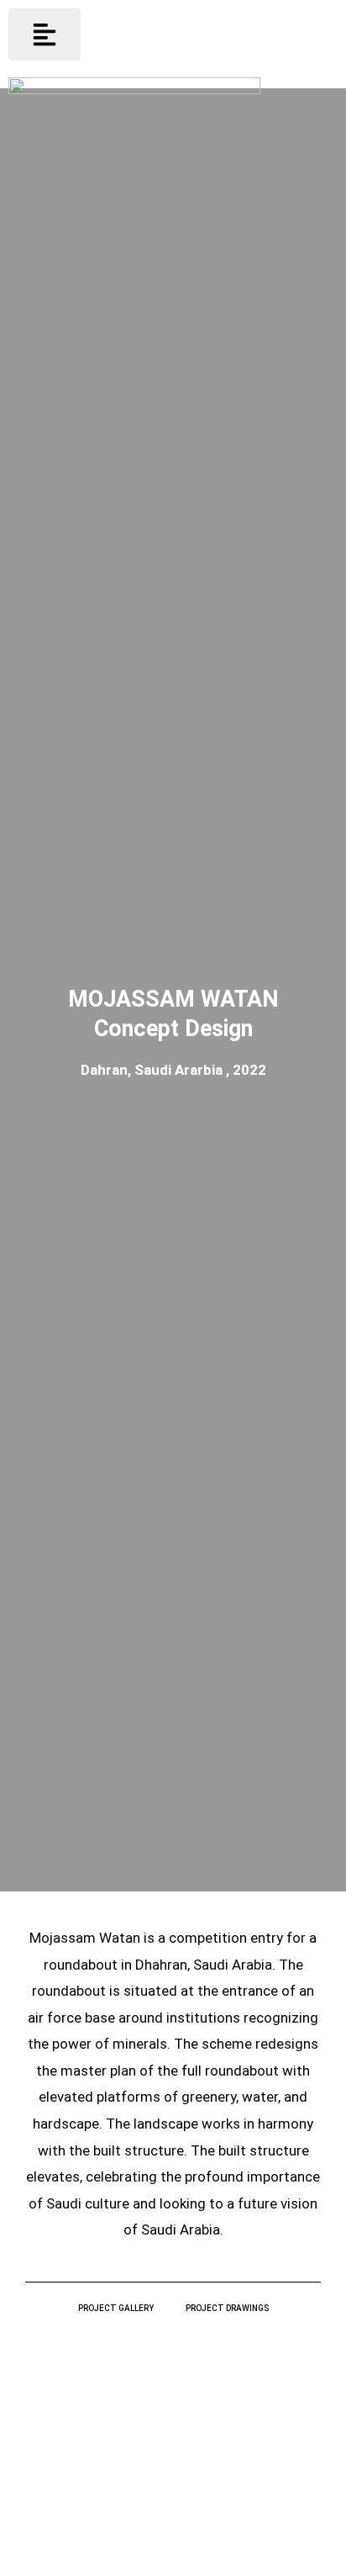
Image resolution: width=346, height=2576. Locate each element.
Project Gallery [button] (116, 2308)
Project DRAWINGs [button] (227, 2308)
